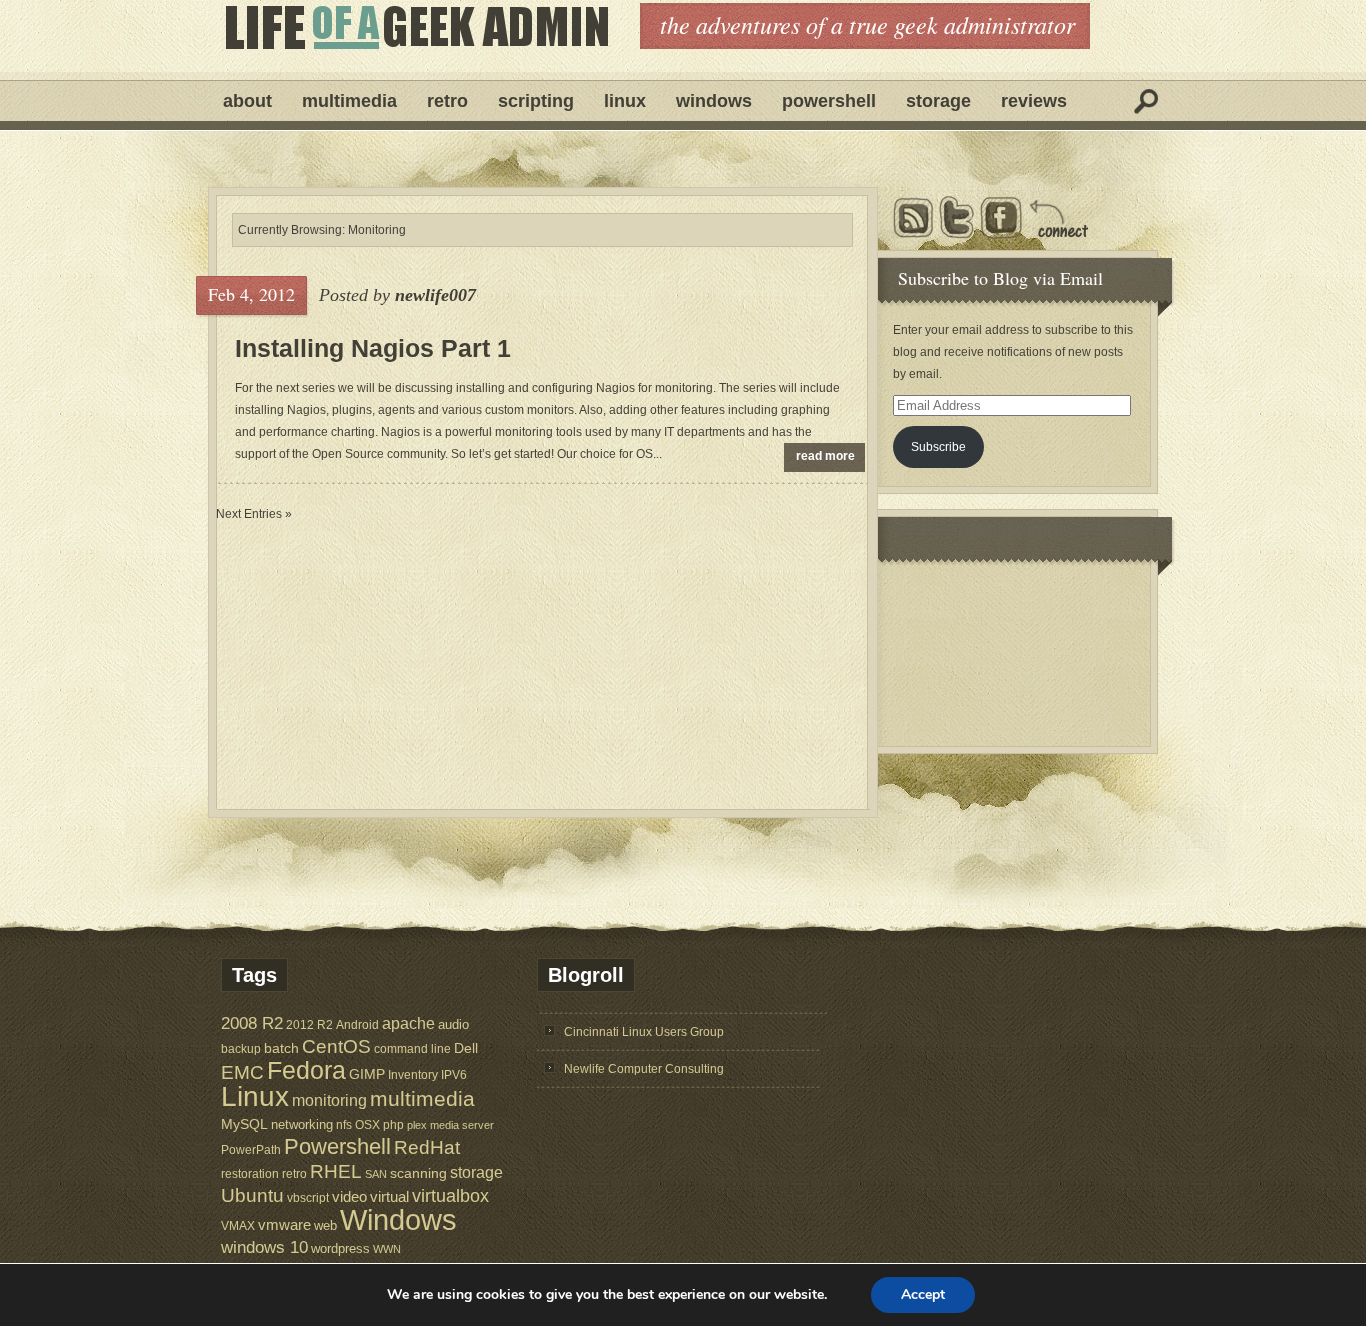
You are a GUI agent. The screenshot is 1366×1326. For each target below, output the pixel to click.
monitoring (329, 1100)
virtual (389, 1196)
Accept (923, 1294)
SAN (376, 1174)
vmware (284, 1225)
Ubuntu (252, 1195)
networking (302, 1124)
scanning (418, 1173)
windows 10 (264, 1247)
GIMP (367, 1074)
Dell (466, 1048)
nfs (344, 1125)
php (393, 1125)
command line (412, 1048)
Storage (938, 101)
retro (294, 1173)
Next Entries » (254, 514)
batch (281, 1048)
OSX (367, 1125)
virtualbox (450, 1196)
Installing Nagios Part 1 (373, 348)
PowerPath (251, 1149)
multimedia (422, 1098)
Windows (714, 101)
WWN (387, 1249)
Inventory (413, 1074)
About (247, 101)
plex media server (450, 1125)
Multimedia (349, 101)
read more (825, 456)
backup (241, 1049)
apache (408, 1023)
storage (476, 1172)
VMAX (238, 1225)
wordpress (340, 1248)
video (349, 1197)
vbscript (308, 1197)
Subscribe (938, 447)
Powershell (829, 101)
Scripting (536, 101)
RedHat (427, 1147)
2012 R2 (309, 1025)
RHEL (336, 1171)
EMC (242, 1072)
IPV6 (454, 1074)
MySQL (244, 1124)
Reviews (1034, 101)
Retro (447, 101)
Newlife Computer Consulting (644, 1069)
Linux (625, 101)
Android (357, 1024)
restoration (250, 1173)
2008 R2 (252, 1023)
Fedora (306, 1070)
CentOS (336, 1046)
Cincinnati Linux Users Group (644, 1032)
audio (453, 1024)
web (325, 1225)
